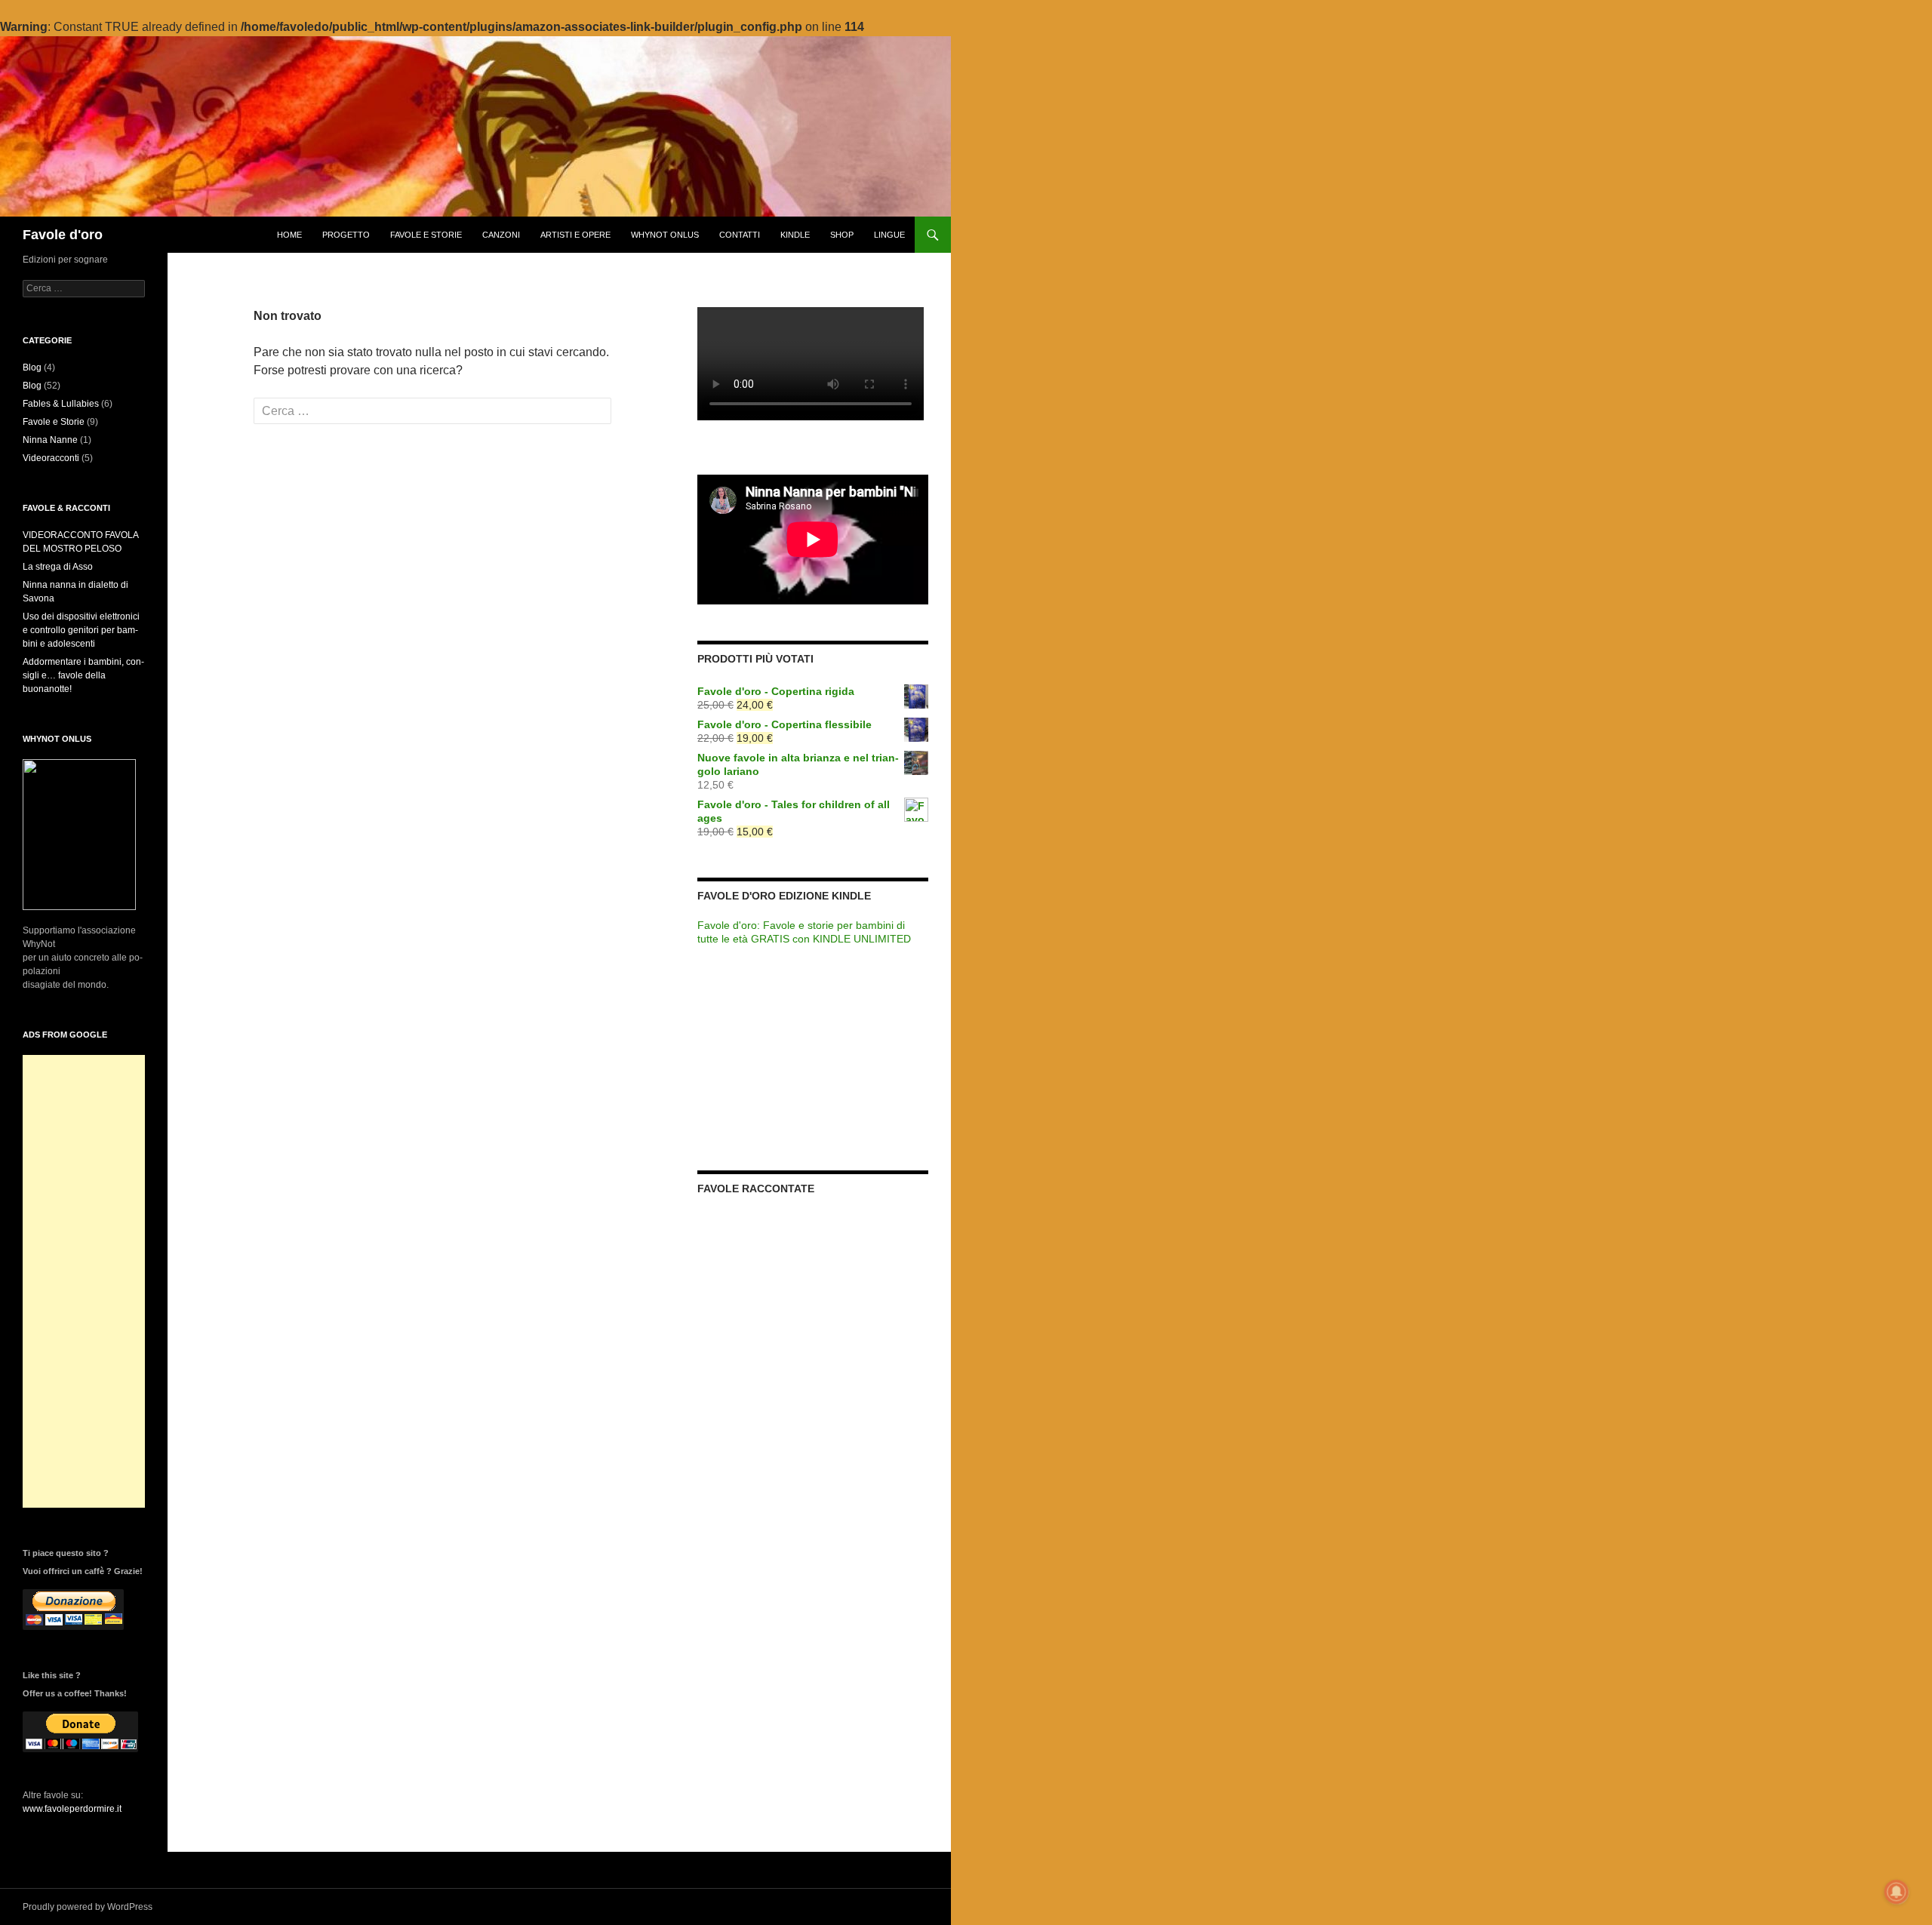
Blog (32, 367)
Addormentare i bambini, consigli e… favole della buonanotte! (83, 675)
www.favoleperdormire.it (72, 1809)
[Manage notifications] (1897, 1892)
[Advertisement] (84, 1281)
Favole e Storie (426, 235)
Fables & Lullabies (61, 404)
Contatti (740, 235)
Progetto (346, 235)
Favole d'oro (63, 235)
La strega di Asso (58, 567)
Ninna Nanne (50, 440)
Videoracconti (51, 458)
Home (289, 235)
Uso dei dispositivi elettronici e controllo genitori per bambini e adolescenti (81, 630)
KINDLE (795, 235)
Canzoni (501, 235)
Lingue (889, 235)
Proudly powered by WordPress (88, 1907)
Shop (842, 235)
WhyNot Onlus (665, 235)
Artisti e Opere (575, 235)
